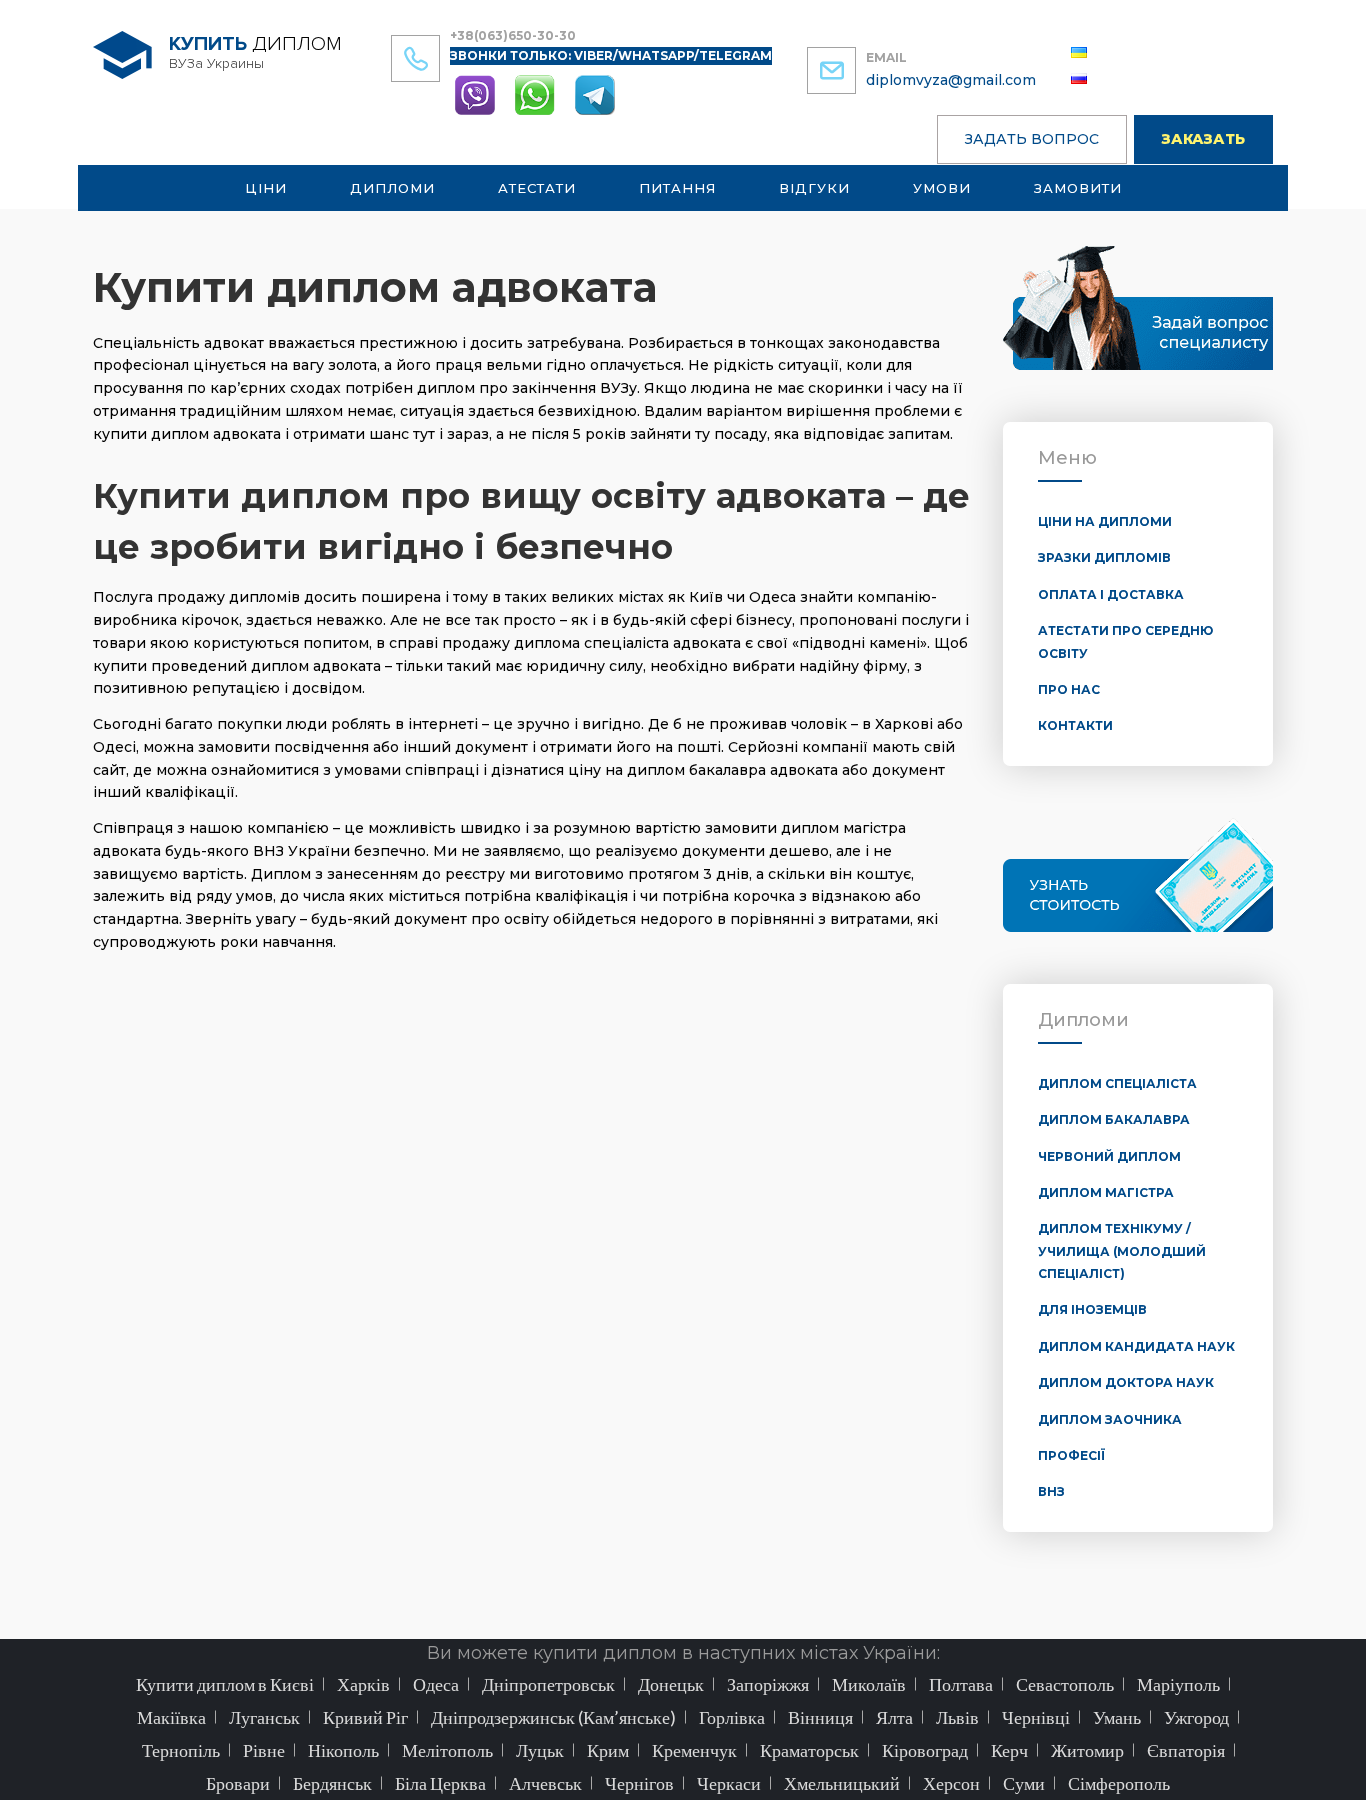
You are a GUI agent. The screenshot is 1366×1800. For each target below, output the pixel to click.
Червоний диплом (1109, 1156)
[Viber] (477, 94)
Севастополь (1065, 1684)
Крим (608, 1750)
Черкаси (729, 1783)
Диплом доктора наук (1126, 1382)
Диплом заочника (1110, 1419)
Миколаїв (869, 1684)
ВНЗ (1051, 1491)
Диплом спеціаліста (1117, 1083)
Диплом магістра (1106, 1192)
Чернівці (1036, 1717)
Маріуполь (1178, 1684)
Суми (1024, 1783)
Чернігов (639, 1783)
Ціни (266, 188)
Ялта (894, 1717)
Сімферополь (1119, 1783)
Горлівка (732, 1717)
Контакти (1075, 725)
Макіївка (171, 1717)
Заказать (1203, 139)
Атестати (537, 188)
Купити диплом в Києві (225, 1684)
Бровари (238, 1783)
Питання (677, 188)
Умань (1117, 1717)
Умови (942, 188)
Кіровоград (925, 1750)
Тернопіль (181, 1750)
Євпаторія (1186, 1750)
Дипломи (392, 188)
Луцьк (540, 1750)
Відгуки (814, 188)
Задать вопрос (1032, 139)
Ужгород (1196, 1717)
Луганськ (264, 1717)
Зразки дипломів (1104, 557)
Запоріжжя (768, 1684)
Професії (1071, 1455)
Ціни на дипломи (1105, 521)
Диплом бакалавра (1114, 1119)
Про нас (1069, 689)
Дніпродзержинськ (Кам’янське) (553, 1717)
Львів (957, 1717)
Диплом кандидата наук (1136, 1346)
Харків (363, 1684)
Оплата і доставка (1111, 594)
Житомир (1087, 1750)
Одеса (436, 1684)
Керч (1009, 1750)
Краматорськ (809, 1750)
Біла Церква (440, 1783)
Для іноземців (1092, 1309)
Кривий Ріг (365, 1717)
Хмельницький (842, 1783)
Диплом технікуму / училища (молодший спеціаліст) (1122, 1251)
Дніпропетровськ (548, 1684)
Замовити (1078, 188)
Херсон (951, 1783)
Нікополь (343, 1750)
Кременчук (694, 1750)
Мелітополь (447, 1750)
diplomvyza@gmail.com (951, 80)
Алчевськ (545, 1783)
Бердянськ (332, 1783)
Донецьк (671, 1684)
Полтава (961, 1684)
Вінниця (820, 1717)
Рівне (264, 1750)
